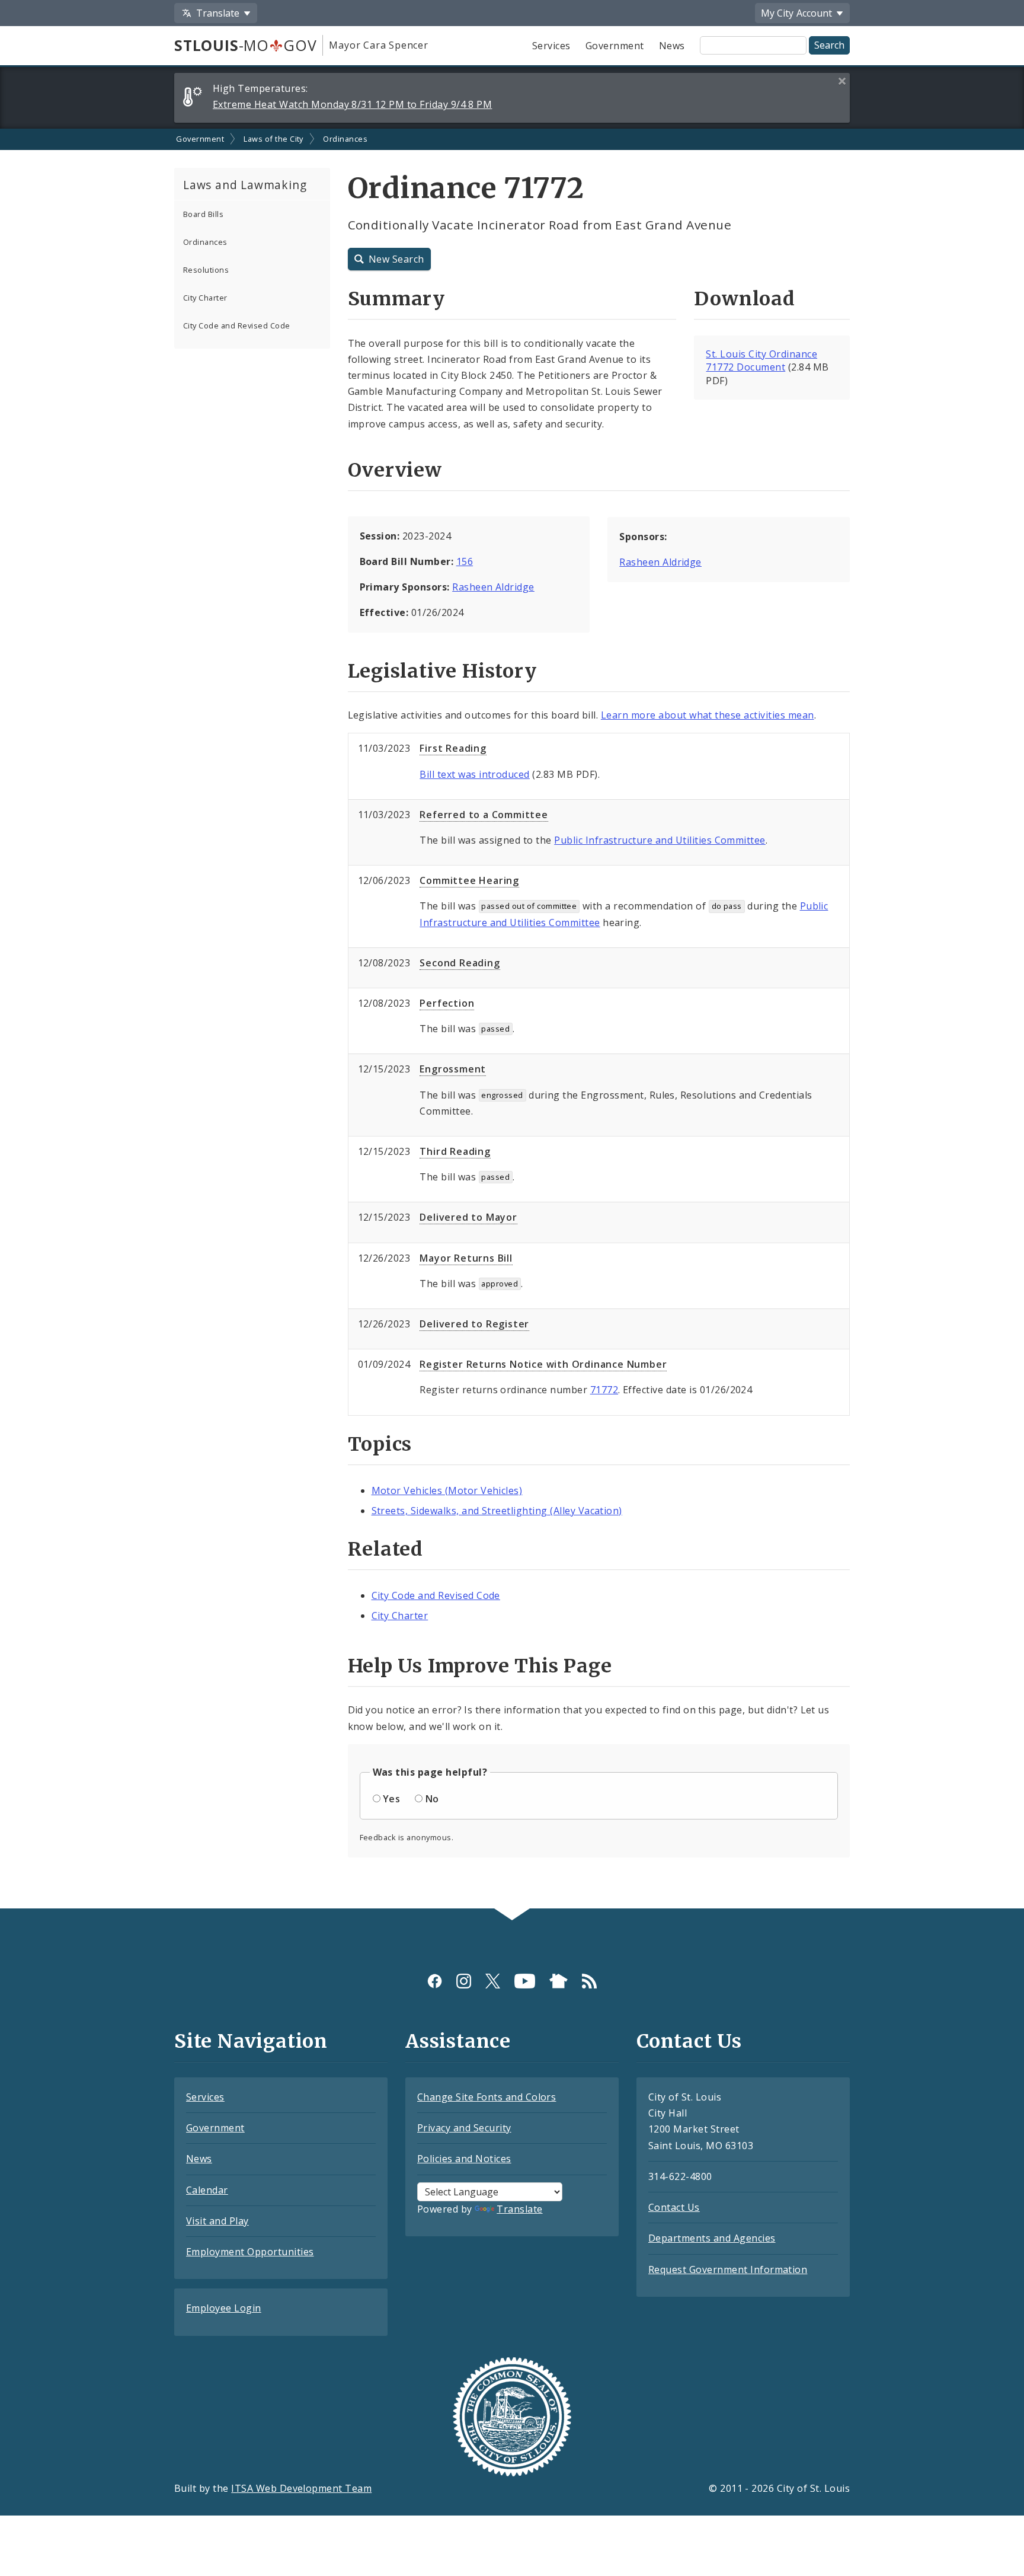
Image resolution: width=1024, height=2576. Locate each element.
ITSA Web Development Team (301, 2488)
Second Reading (460, 963)
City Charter (205, 298)
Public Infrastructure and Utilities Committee (660, 840)
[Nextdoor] (559, 1981)
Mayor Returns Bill (466, 1258)
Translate (519, 2209)
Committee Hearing (469, 880)
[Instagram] (464, 1981)
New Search (396, 259)
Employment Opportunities (250, 2252)
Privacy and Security (464, 2128)
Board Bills (203, 214)
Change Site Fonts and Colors (487, 2097)
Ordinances (345, 139)
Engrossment (453, 1069)
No (432, 1799)
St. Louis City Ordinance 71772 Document (761, 361)
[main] (512, 1019)
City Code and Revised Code (236, 325)
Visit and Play (217, 2221)
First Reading (453, 748)
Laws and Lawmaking (245, 185)
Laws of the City (273, 139)
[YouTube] (525, 1981)
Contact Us (674, 2207)
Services (551, 46)
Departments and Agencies (712, 2238)
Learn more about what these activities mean (708, 715)
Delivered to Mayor (468, 1217)
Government (615, 46)
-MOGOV (245, 45)
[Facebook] (435, 1981)
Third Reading (455, 1151)
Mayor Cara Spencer (378, 45)
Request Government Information (728, 2269)
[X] (493, 1981)
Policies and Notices (464, 2159)
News (672, 46)
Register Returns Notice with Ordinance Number (543, 1364)
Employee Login (224, 2308)
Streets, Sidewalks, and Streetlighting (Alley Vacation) (497, 1511)
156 (465, 561)
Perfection (447, 1003)
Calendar (207, 2190)
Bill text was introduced (475, 774)
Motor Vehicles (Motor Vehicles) (447, 1490)
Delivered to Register (474, 1324)
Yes (391, 1799)
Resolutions (206, 270)
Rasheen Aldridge (493, 587)
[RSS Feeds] (589, 1981)
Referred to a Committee (484, 815)
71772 (604, 1390)
